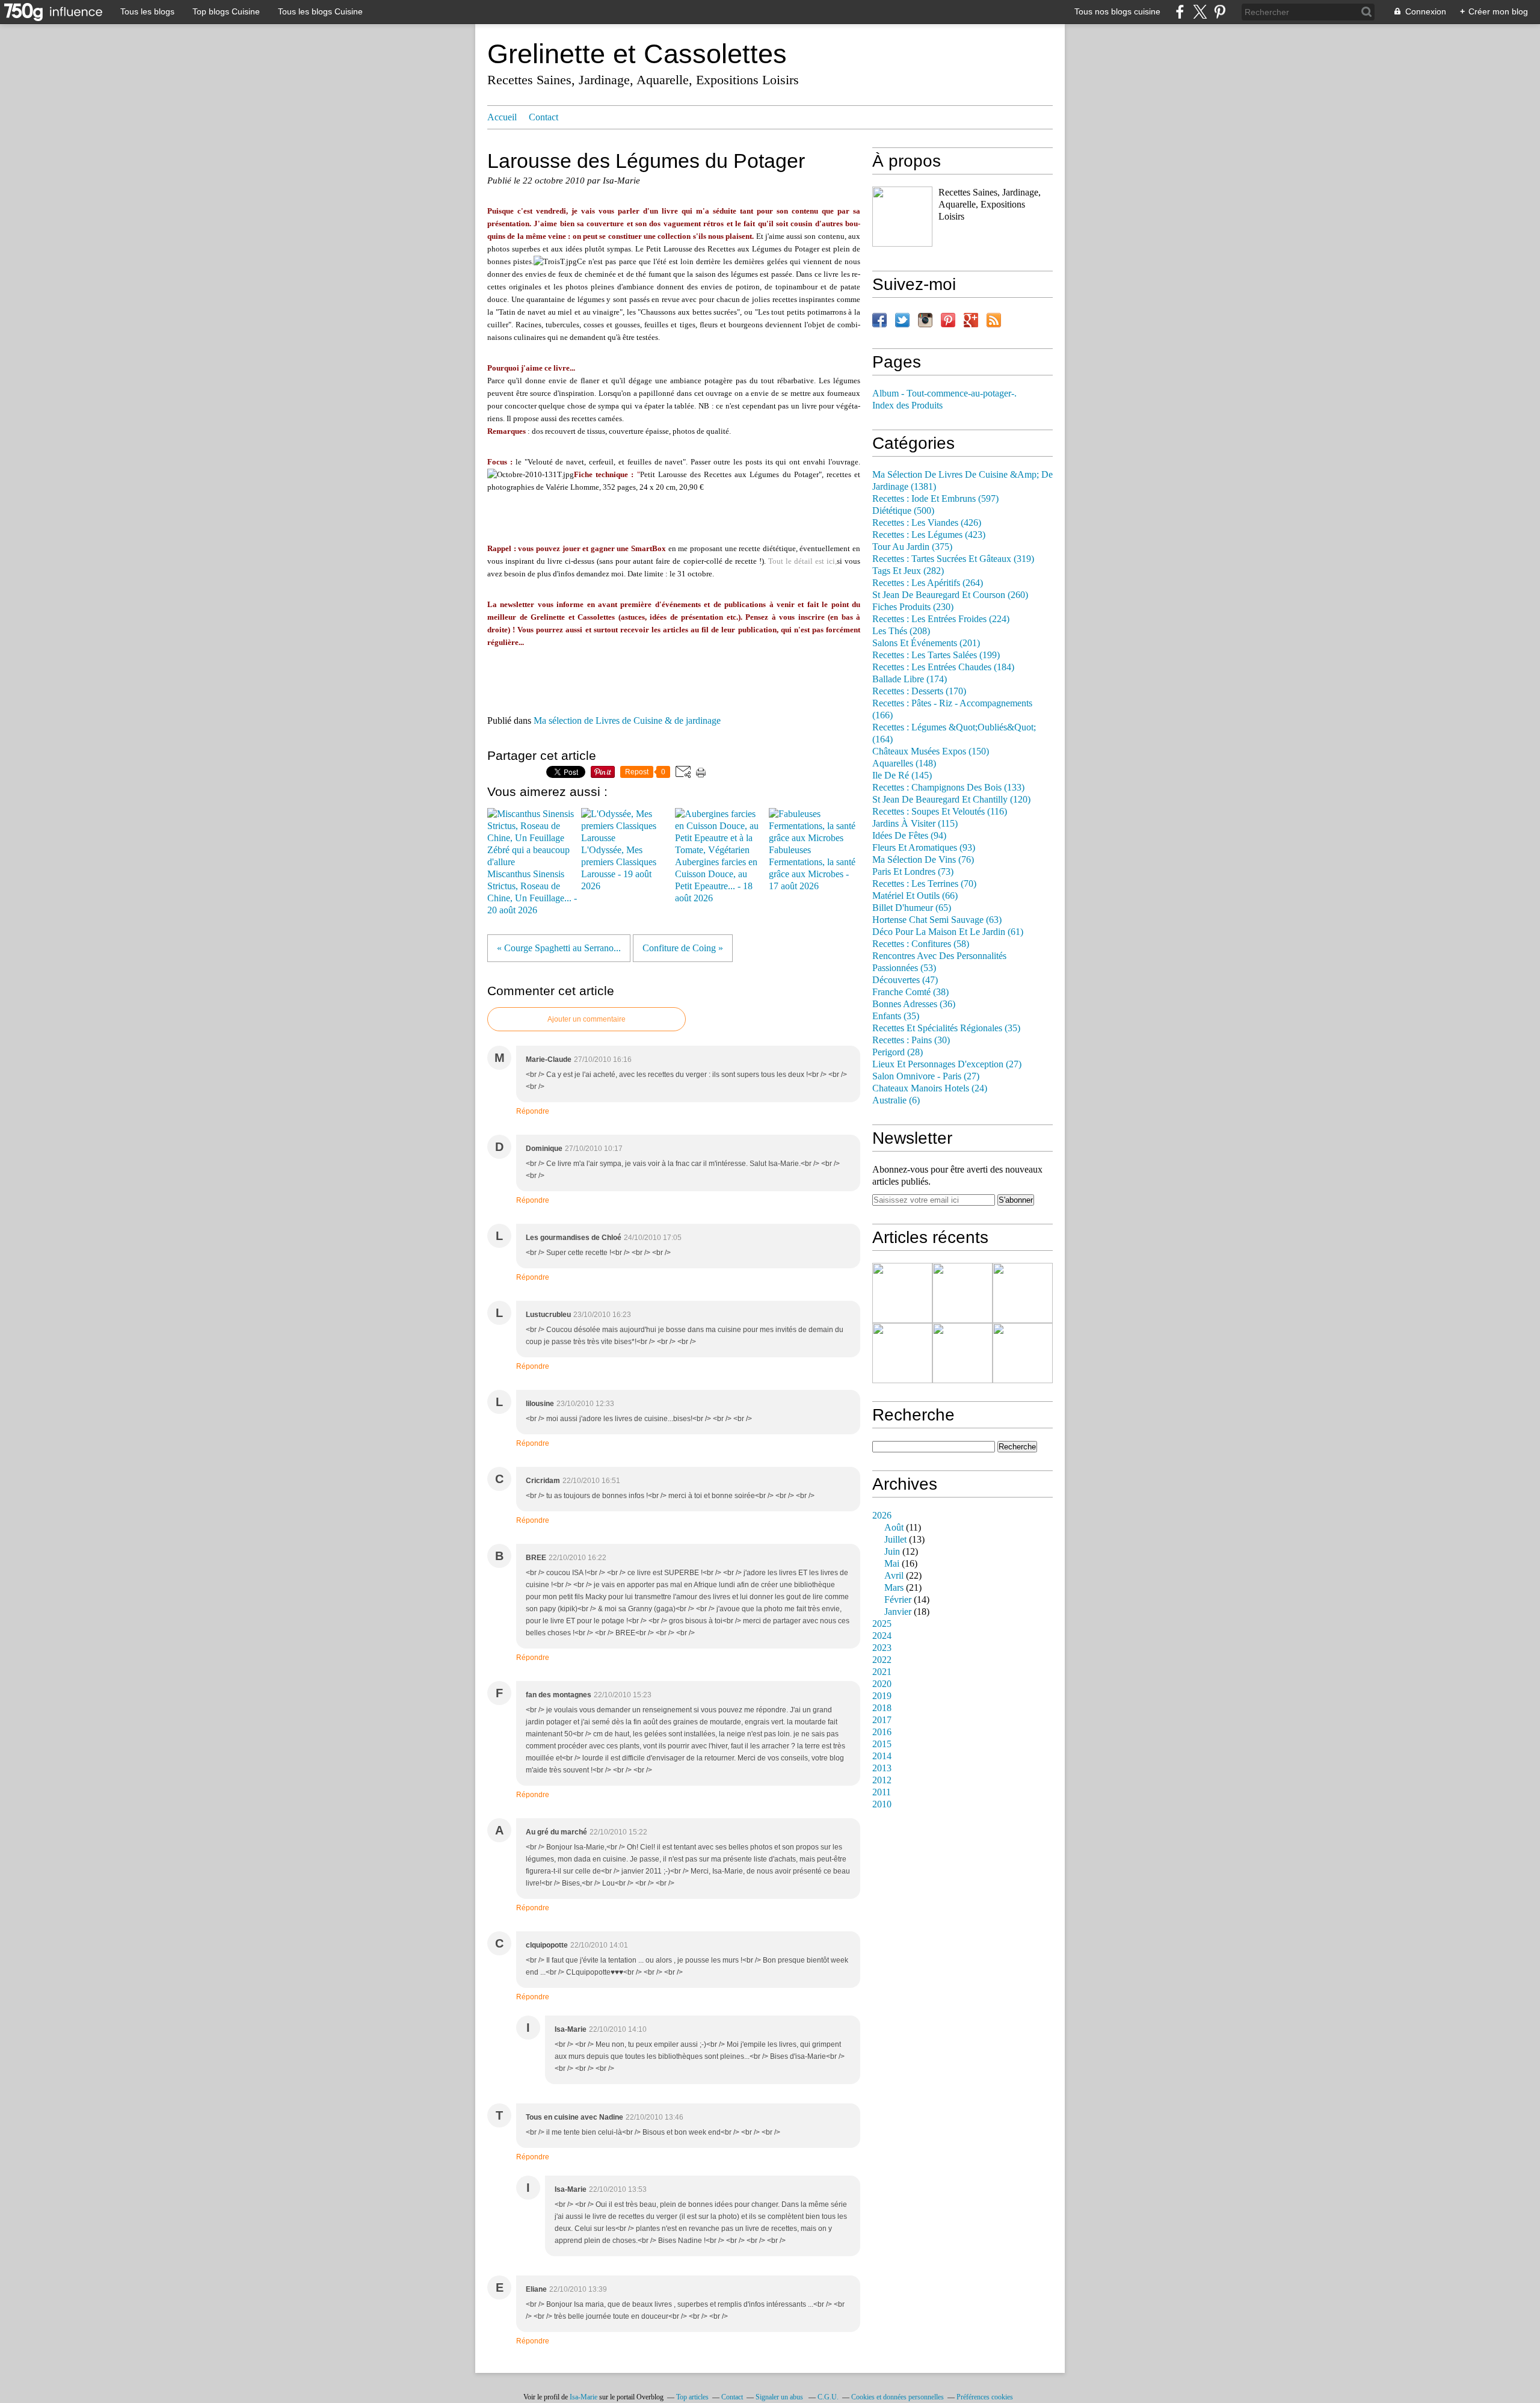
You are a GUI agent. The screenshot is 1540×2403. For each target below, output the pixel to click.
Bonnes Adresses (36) (914, 1004)
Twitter (902, 320)
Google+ (971, 320)
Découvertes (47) (905, 980)
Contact (544, 117)
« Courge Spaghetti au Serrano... (559, 948)
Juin (892, 1552)
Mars (894, 1588)
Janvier (898, 1612)
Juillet (895, 1540)
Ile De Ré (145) (902, 776)
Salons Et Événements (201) (926, 643)
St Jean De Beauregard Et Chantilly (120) (951, 800)
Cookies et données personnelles (898, 2397)
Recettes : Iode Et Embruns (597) (935, 499)
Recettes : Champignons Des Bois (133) (948, 788)
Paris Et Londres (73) (913, 872)
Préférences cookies (985, 2397)
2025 (882, 1624)
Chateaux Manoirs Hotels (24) (930, 1088)
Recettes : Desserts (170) (919, 691)
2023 (882, 1648)
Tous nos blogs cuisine (1117, 11)
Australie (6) (896, 1100)
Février (898, 1600)
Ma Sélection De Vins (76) (923, 860)
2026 (882, 1516)
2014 (882, 1756)
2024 (882, 1636)
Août (894, 1528)
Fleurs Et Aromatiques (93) (924, 848)
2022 (882, 1660)
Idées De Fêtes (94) (909, 836)
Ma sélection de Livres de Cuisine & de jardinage (627, 721)
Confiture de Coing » (683, 948)
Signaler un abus (780, 2397)
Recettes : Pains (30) (911, 1040)
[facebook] (1180, 12)
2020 (882, 1684)
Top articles (692, 2397)
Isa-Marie (584, 2397)
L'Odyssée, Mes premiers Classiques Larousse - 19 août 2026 (619, 868)
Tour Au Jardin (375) (912, 547)
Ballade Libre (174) (910, 679)
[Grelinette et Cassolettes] (902, 217)
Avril (894, 1576)
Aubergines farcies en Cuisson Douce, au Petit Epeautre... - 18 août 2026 (716, 880)
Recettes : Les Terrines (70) (924, 884)
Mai (892, 1564)
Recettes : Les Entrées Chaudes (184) (943, 667)
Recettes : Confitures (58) (921, 944)
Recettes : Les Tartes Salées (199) (936, 655)
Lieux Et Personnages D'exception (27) (947, 1064)
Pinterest (948, 320)
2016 (882, 1732)
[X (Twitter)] (1200, 12)
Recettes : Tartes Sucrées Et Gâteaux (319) (953, 559)
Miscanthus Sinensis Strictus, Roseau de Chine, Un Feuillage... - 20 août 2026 (532, 892)
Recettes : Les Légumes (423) (929, 535)
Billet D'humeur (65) (912, 908)
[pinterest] (1220, 12)
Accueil (502, 117)
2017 (882, 1720)
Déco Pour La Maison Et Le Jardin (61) (948, 932)
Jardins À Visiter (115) (915, 824)
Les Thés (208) (901, 631)
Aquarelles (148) (904, 763)
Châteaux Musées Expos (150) (931, 751)
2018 (882, 1708)
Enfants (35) (896, 1016)
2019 (882, 1696)
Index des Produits (907, 406)
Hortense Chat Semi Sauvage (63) (937, 920)
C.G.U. (828, 2397)
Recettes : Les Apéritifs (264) (928, 583)
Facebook (879, 320)
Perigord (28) (898, 1052)
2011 (882, 1792)
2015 (882, 1744)
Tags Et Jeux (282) (908, 571)
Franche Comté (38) (910, 992)
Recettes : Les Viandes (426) (927, 523)
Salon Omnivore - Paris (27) (926, 1076)
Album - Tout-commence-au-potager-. (944, 393)
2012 (882, 1780)
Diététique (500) (903, 511)
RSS (994, 320)
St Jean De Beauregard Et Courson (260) (950, 595)
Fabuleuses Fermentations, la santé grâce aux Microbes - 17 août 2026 (812, 868)
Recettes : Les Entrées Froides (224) (941, 619)
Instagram (925, 320)
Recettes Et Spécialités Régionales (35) (946, 1028)
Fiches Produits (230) (913, 607)
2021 (882, 1672)
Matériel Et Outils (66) (915, 896)
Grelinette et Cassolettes (637, 54)
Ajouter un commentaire (587, 1019)
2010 (882, 1804)
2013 (882, 1768)
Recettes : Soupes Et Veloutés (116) (940, 812)
